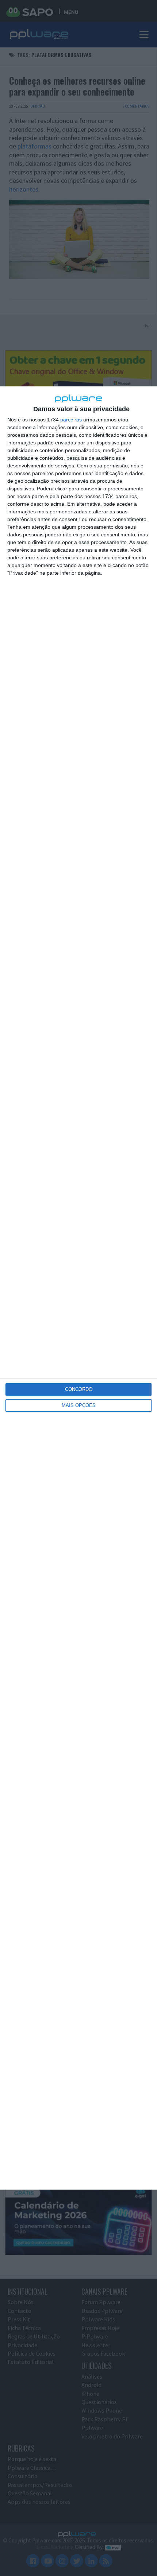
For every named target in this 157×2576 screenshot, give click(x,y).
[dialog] (78, 1288)
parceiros (71, 420)
